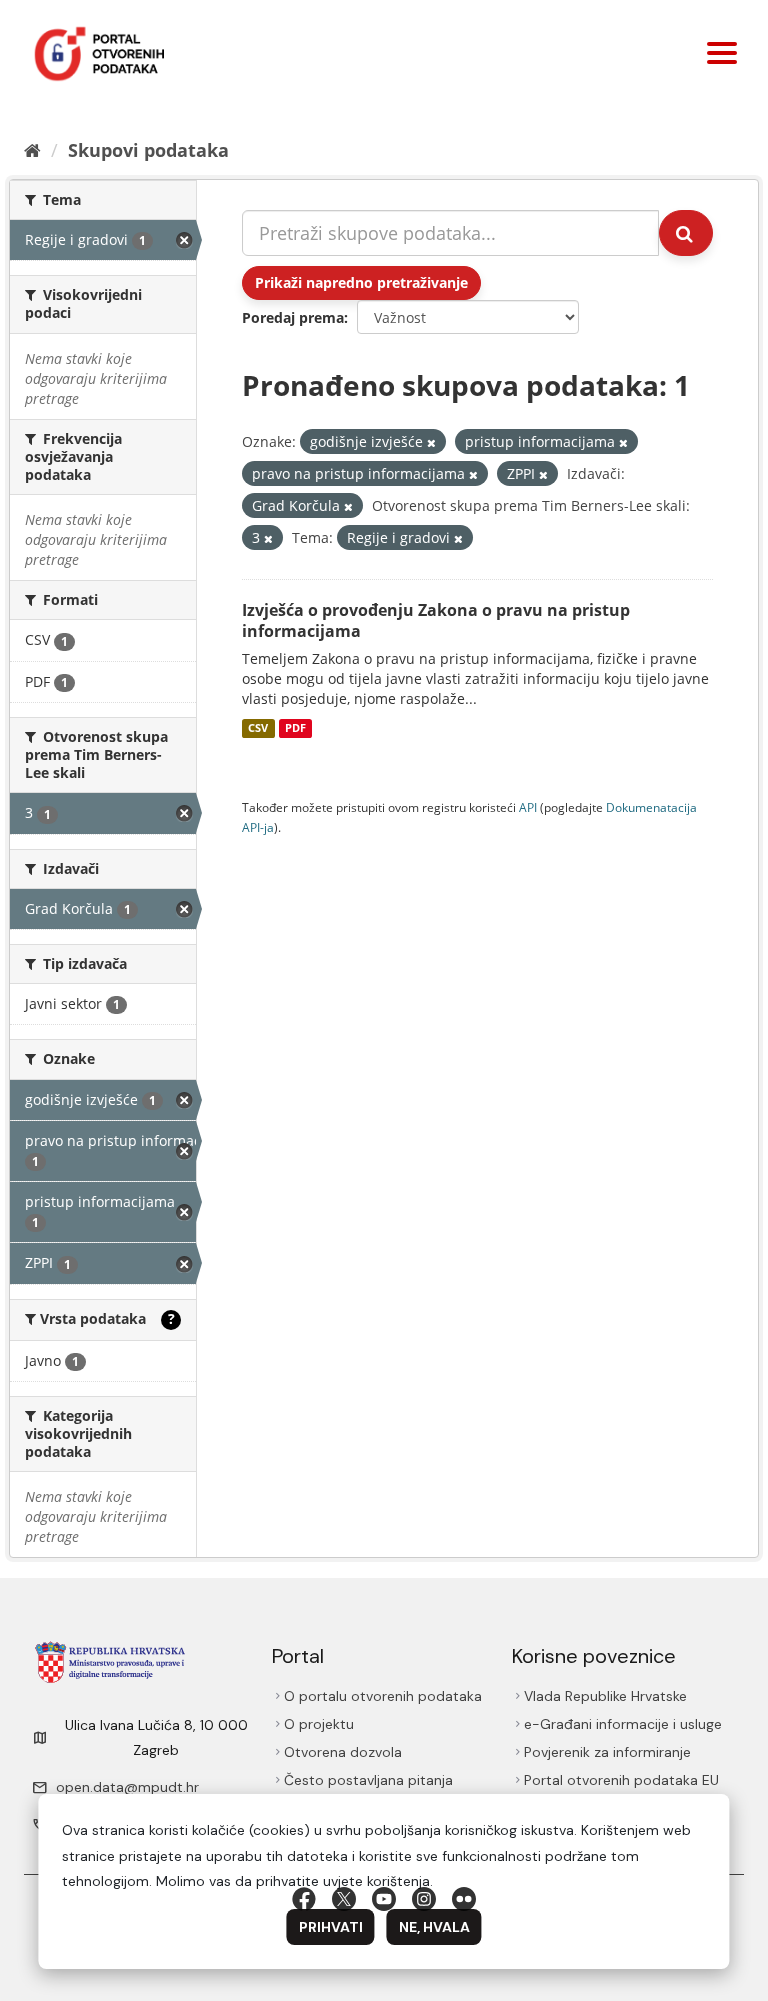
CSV (258, 728)
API (528, 807)
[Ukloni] (431, 442)
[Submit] (686, 233)
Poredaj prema (293, 317)
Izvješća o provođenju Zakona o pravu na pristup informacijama (436, 620)
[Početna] (32, 150)
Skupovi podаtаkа (148, 150)
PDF (295, 728)
